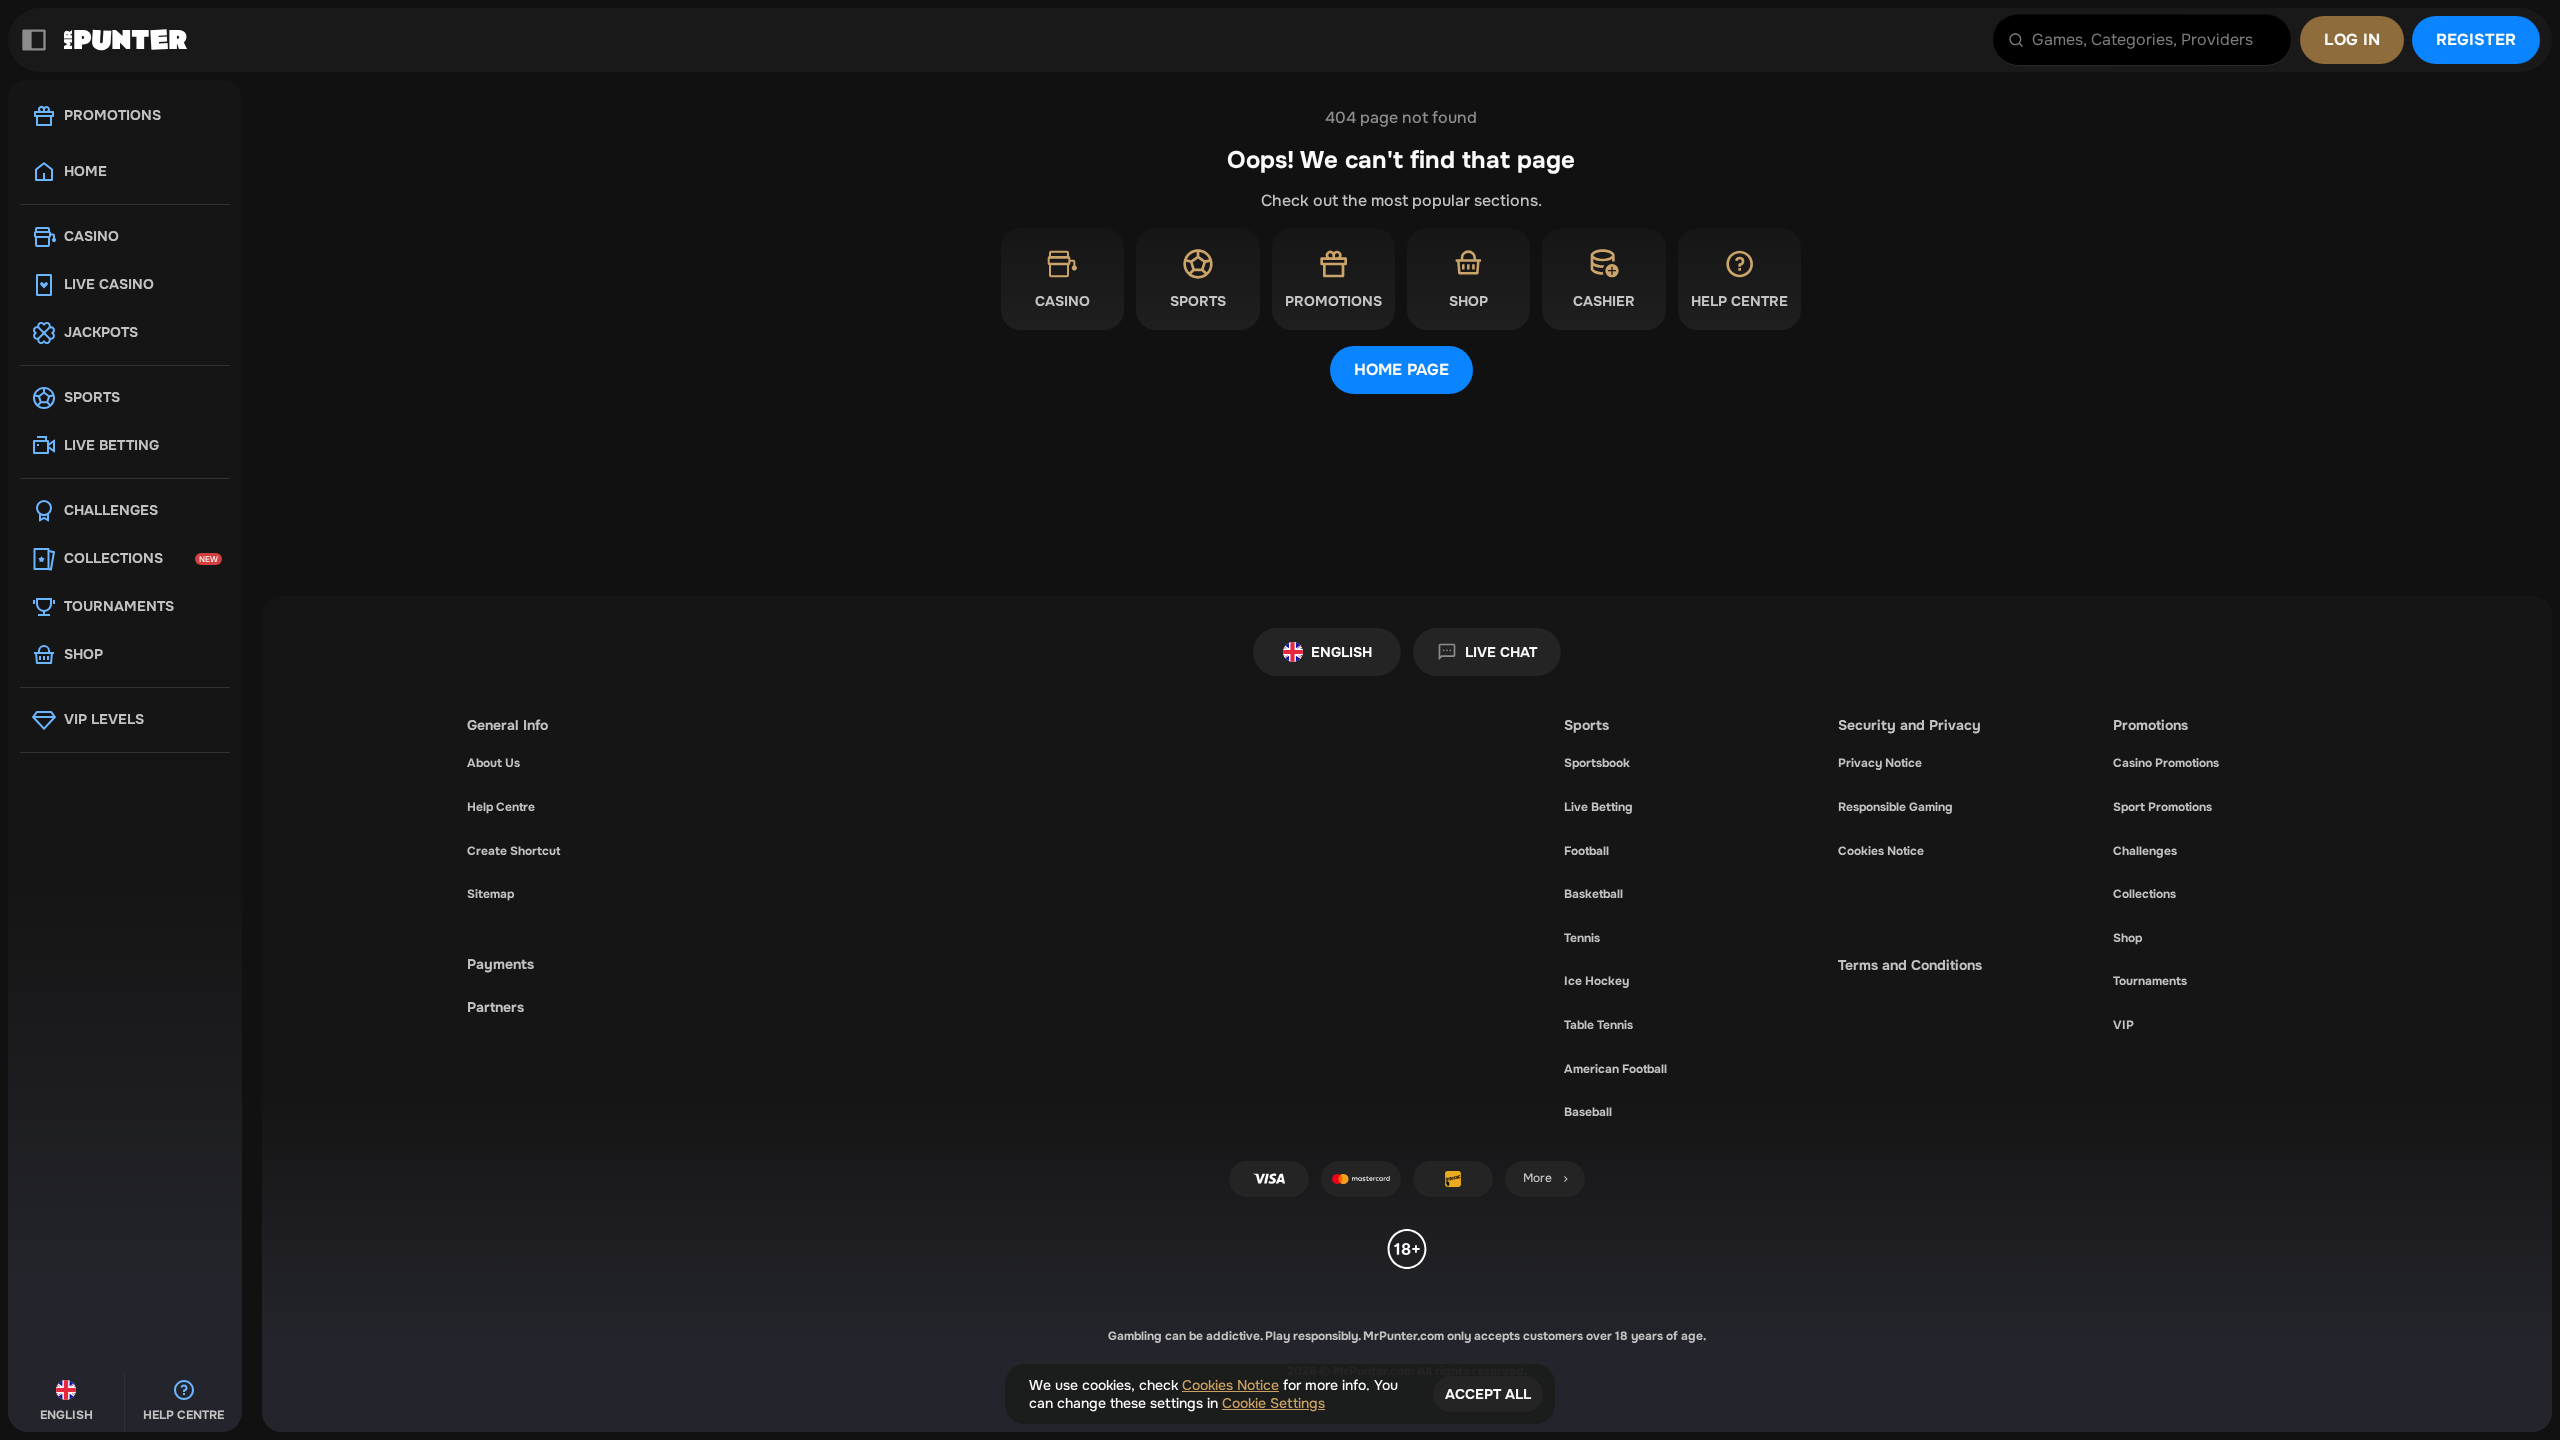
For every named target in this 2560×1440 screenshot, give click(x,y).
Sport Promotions (2162, 807)
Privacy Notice (1880, 763)
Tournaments (2150, 981)
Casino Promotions (2166, 763)
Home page (1401, 369)
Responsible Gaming (1895, 807)
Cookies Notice (1881, 851)
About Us (493, 763)
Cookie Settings (1273, 1403)
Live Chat (1501, 652)
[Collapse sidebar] (34, 40)
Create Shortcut (513, 851)
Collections (2144, 894)
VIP (2123, 1025)
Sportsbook (1597, 763)
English (1341, 652)
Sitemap (490, 894)
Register (2476, 39)
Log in (2352, 39)
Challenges (2145, 851)
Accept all (1488, 1394)
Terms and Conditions (1910, 965)
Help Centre (501, 807)
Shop (2127, 938)
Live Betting (1598, 807)
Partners (495, 1007)
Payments (500, 964)
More (1537, 1178)
